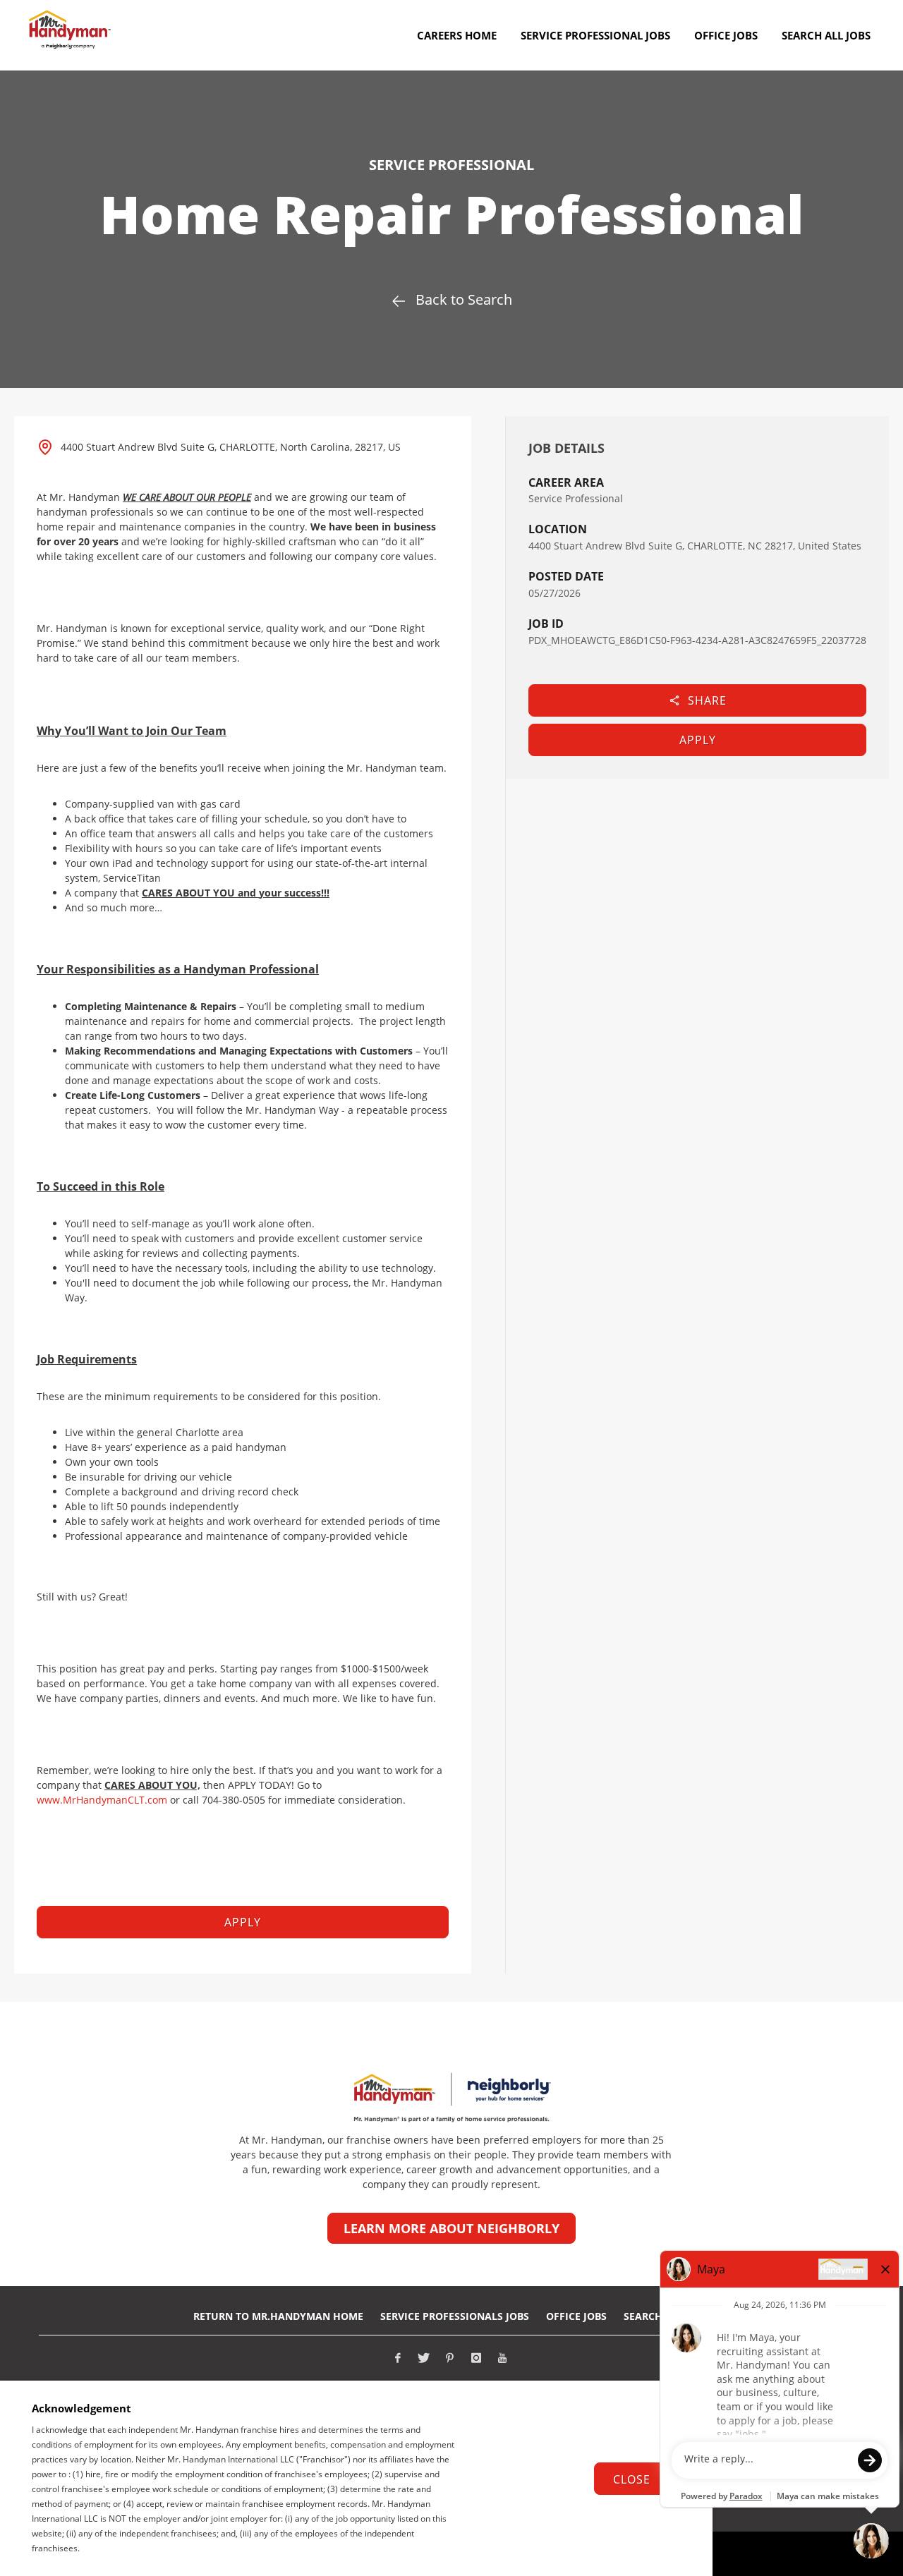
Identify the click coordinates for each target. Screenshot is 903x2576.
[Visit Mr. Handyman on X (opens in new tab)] (424, 2358)
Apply (698, 740)
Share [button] (707, 700)
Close (632, 2479)
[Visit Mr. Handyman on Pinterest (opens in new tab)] (450, 2358)
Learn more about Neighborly (451, 2228)
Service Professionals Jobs (455, 2316)
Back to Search (464, 299)
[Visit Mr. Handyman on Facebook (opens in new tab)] (398, 2358)
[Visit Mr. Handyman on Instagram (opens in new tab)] (476, 2358)
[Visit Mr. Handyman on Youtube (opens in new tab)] (502, 2358)
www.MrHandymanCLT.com (102, 1800)
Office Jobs (576, 2316)
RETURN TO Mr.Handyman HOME (278, 2316)
